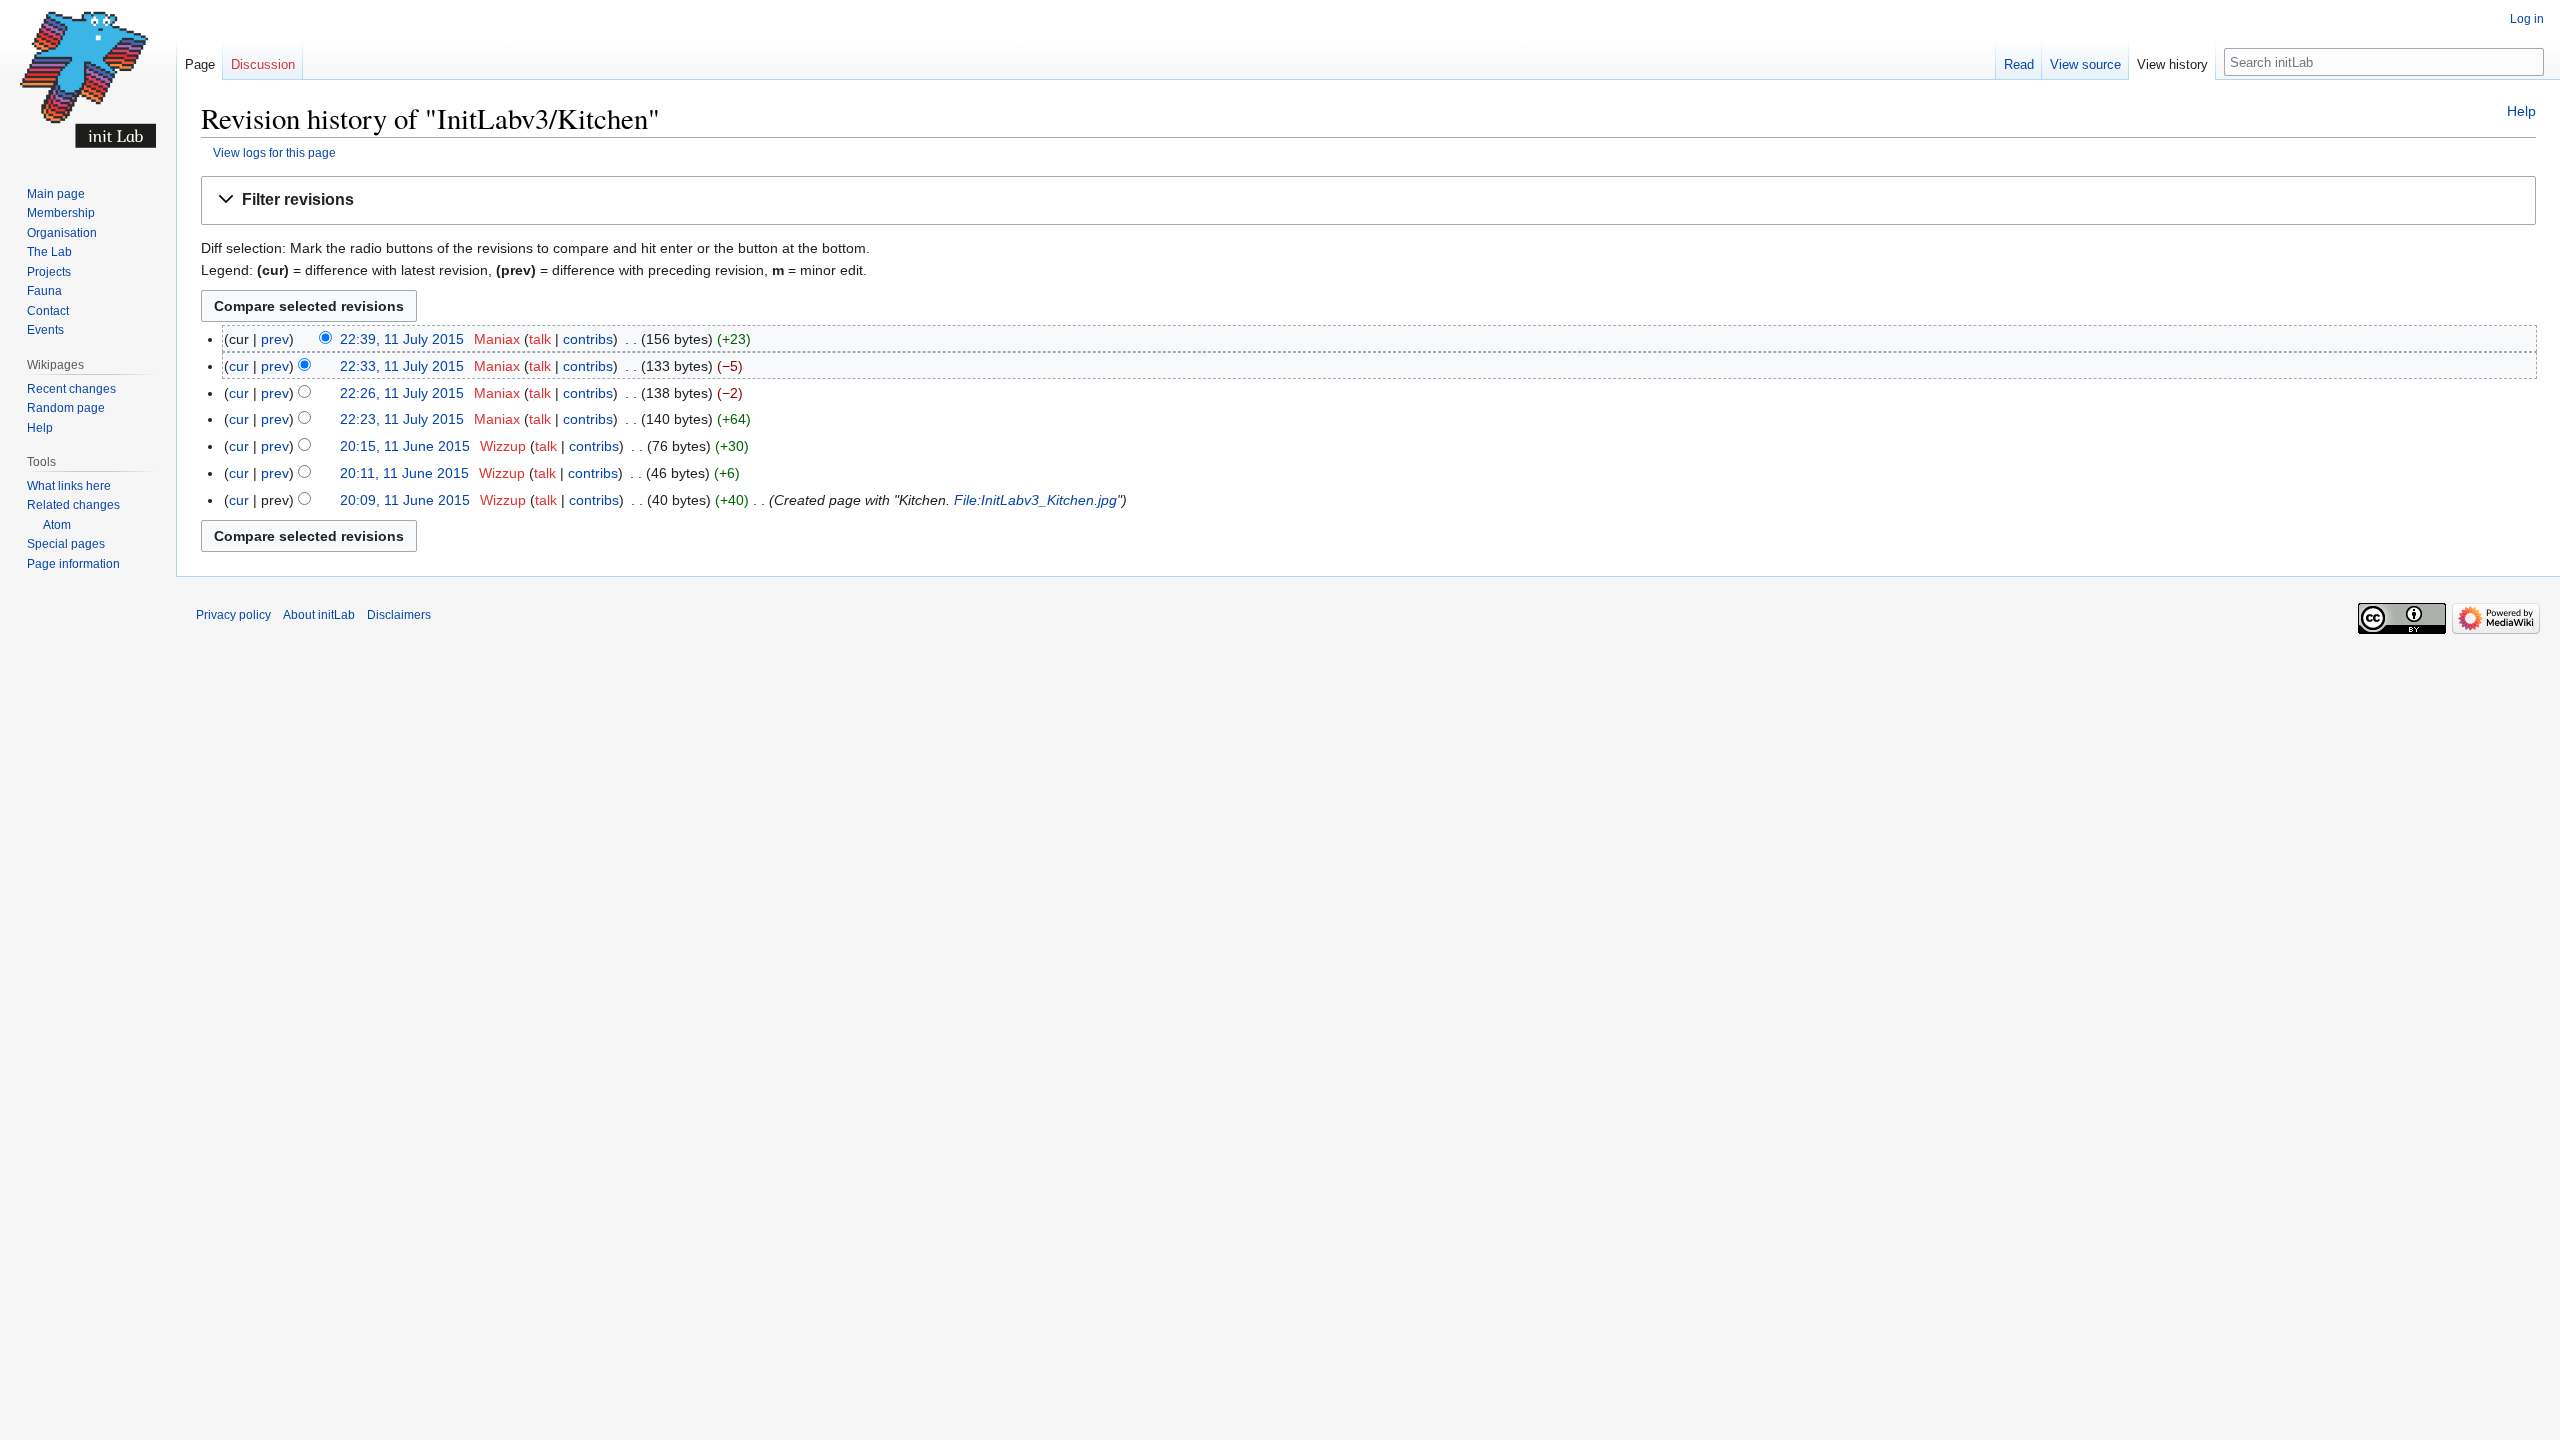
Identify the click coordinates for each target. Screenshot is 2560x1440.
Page (200, 64)
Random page (66, 408)
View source (2085, 64)
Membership (61, 213)
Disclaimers (399, 615)
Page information (73, 564)
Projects (49, 272)
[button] (1368, 200)
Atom (57, 525)
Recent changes (71, 389)
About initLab (319, 615)
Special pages (66, 544)
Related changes (73, 505)
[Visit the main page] (88, 80)
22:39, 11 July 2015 (402, 339)
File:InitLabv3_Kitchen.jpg (1035, 500)
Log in (2527, 19)
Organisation (62, 233)
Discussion (263, 64)
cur (239, 366)
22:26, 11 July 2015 (402, 393)
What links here (69, 486)
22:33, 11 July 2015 (402, 366)
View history (2172, 64)
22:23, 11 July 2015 (402, 419)
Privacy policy (233, 615)
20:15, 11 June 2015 (405, 446)
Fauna (44, 291)
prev (275, 339)
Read (2019, 64)
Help (2521, 111)
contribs (588, 339)
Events (45, 330)
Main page (56, 194)
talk (540, 339)
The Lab (49, 252)
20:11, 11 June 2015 (404, 473)
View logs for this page (274, 152)
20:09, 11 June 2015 (405, 500)
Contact (48, 311)
